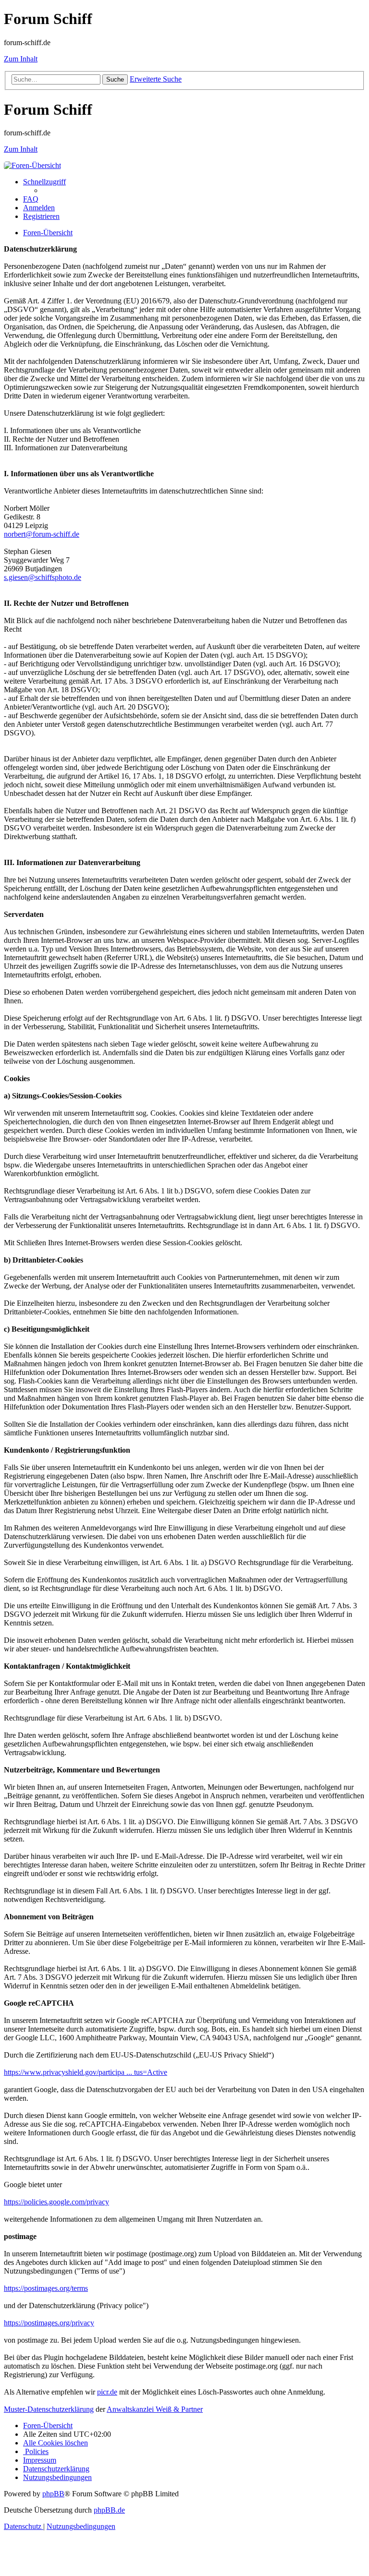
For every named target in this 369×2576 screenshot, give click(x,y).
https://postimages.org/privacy (49, 2323)
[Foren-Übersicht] (32, 165)
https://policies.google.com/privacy (56, 2202)
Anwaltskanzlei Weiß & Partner (155, 2409)
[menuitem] (31, 199)
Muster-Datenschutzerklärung (49, 2409)
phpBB (53, 2494)
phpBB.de (109, 2510)
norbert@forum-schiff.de (42, 534)
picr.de (107, 2392)
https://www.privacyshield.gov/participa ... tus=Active (86, 2072)
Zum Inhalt (21, 59)
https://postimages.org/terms (46, 2288)
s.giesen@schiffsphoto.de (43, 577)
